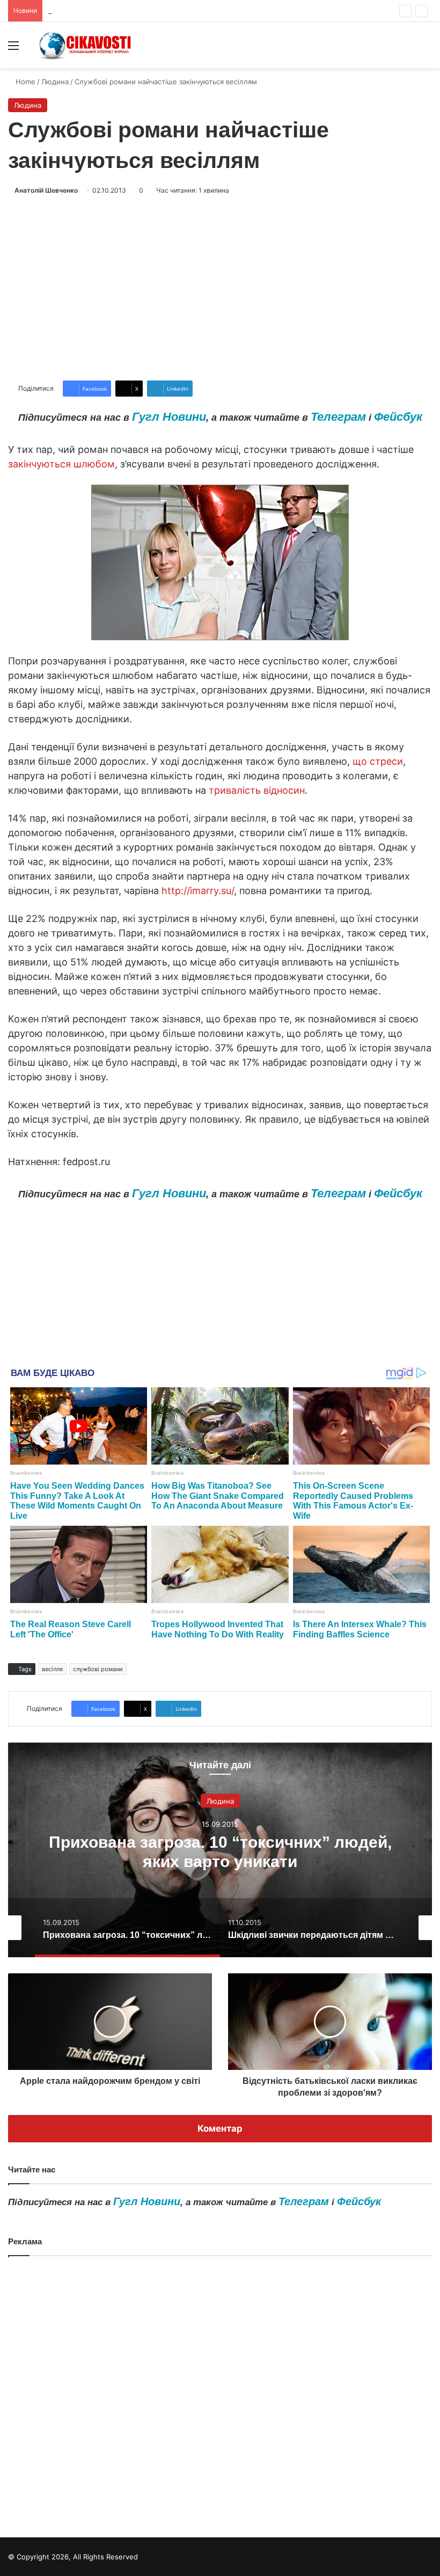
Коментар (220, 2128)
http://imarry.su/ (198, 891)
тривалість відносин (257, 790)
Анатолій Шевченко (46, 190)
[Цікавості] (86, 45)
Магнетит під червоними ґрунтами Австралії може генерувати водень (170, 11)
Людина (55, 82)
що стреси (378, 761)
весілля (52, 1669)
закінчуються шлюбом (61, 464)
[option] (220, 1850)
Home (24, 82)
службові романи (98, 1669)
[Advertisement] (220, 288)
